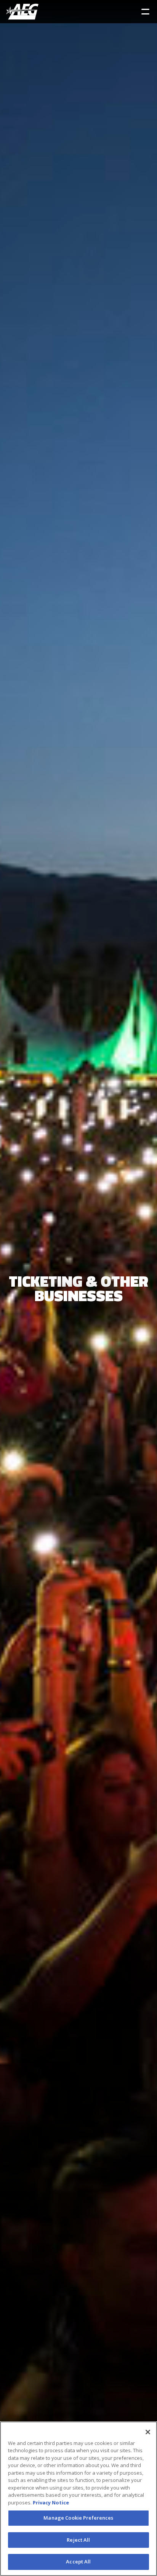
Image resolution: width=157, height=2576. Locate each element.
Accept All (78, 2562)
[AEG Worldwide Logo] (22, 12)
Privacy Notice (51, 2502)
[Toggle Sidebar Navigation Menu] (145, 12)
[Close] (148, 2432)
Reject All (78, 2540)
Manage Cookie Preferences (78, 2518)
